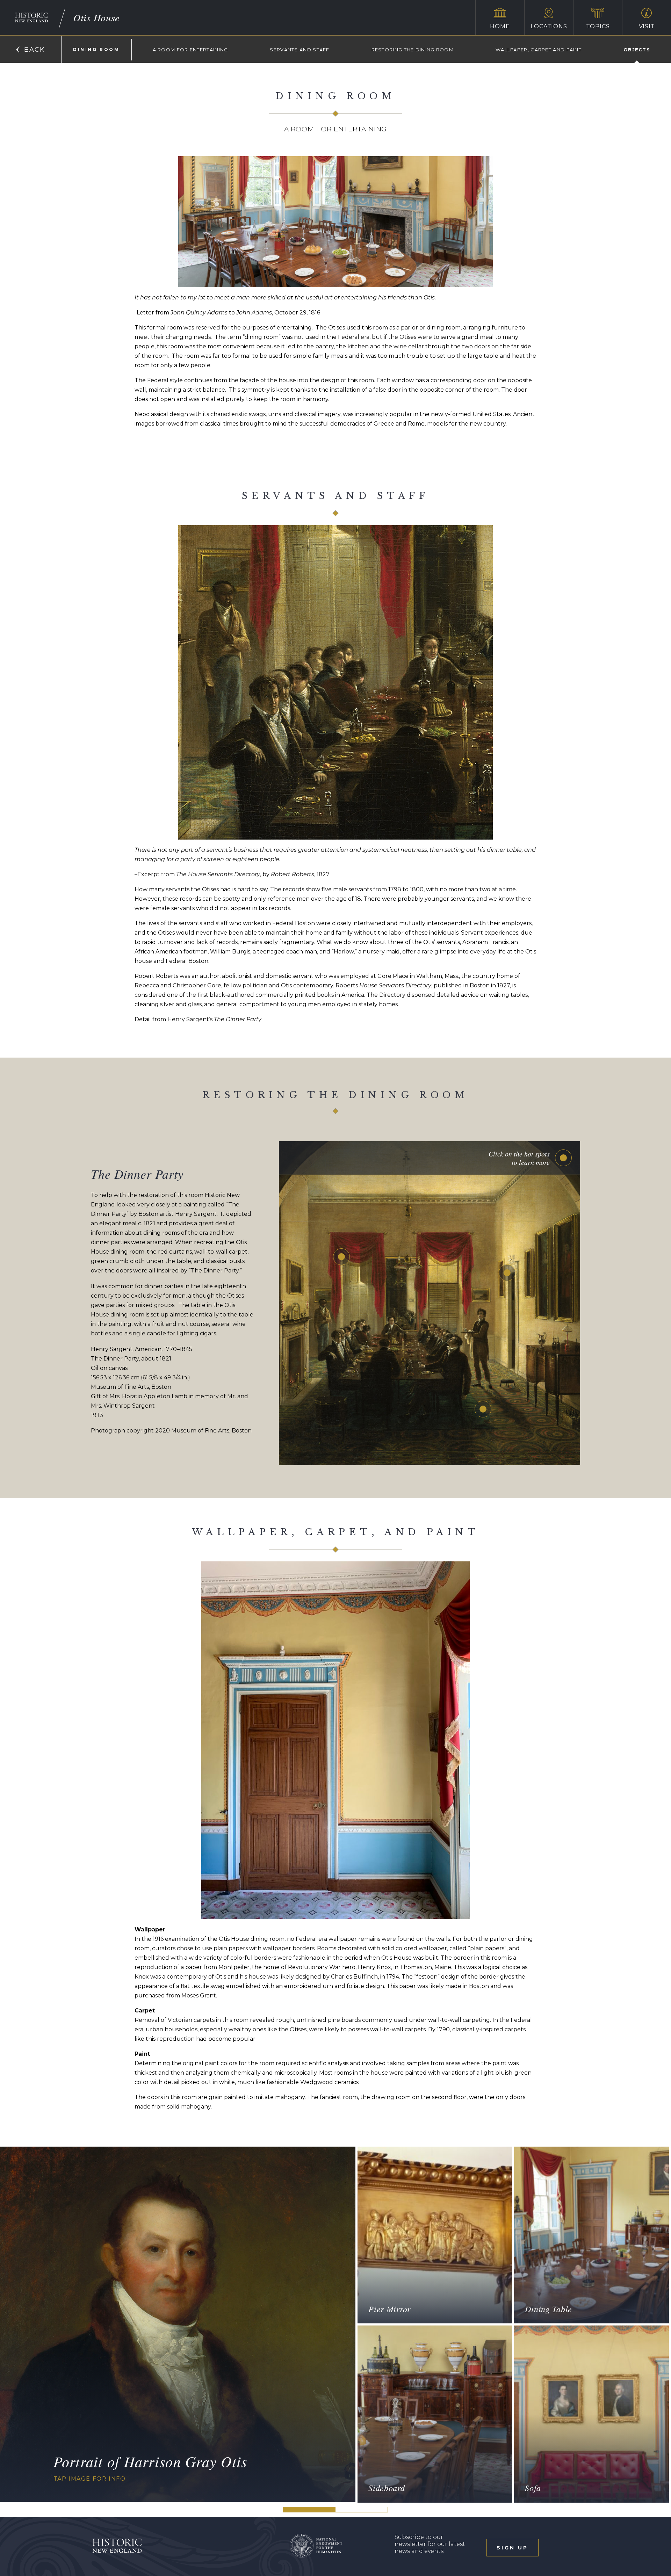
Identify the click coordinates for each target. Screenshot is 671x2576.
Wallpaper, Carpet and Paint (539, 50)
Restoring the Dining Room (413, 50)
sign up (512, 2548)
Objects (637, 50)
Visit (647, 26)
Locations (549, 26)
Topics (598, 26)
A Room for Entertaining (190, 50)
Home (500, 26)
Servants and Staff (300, 50)
